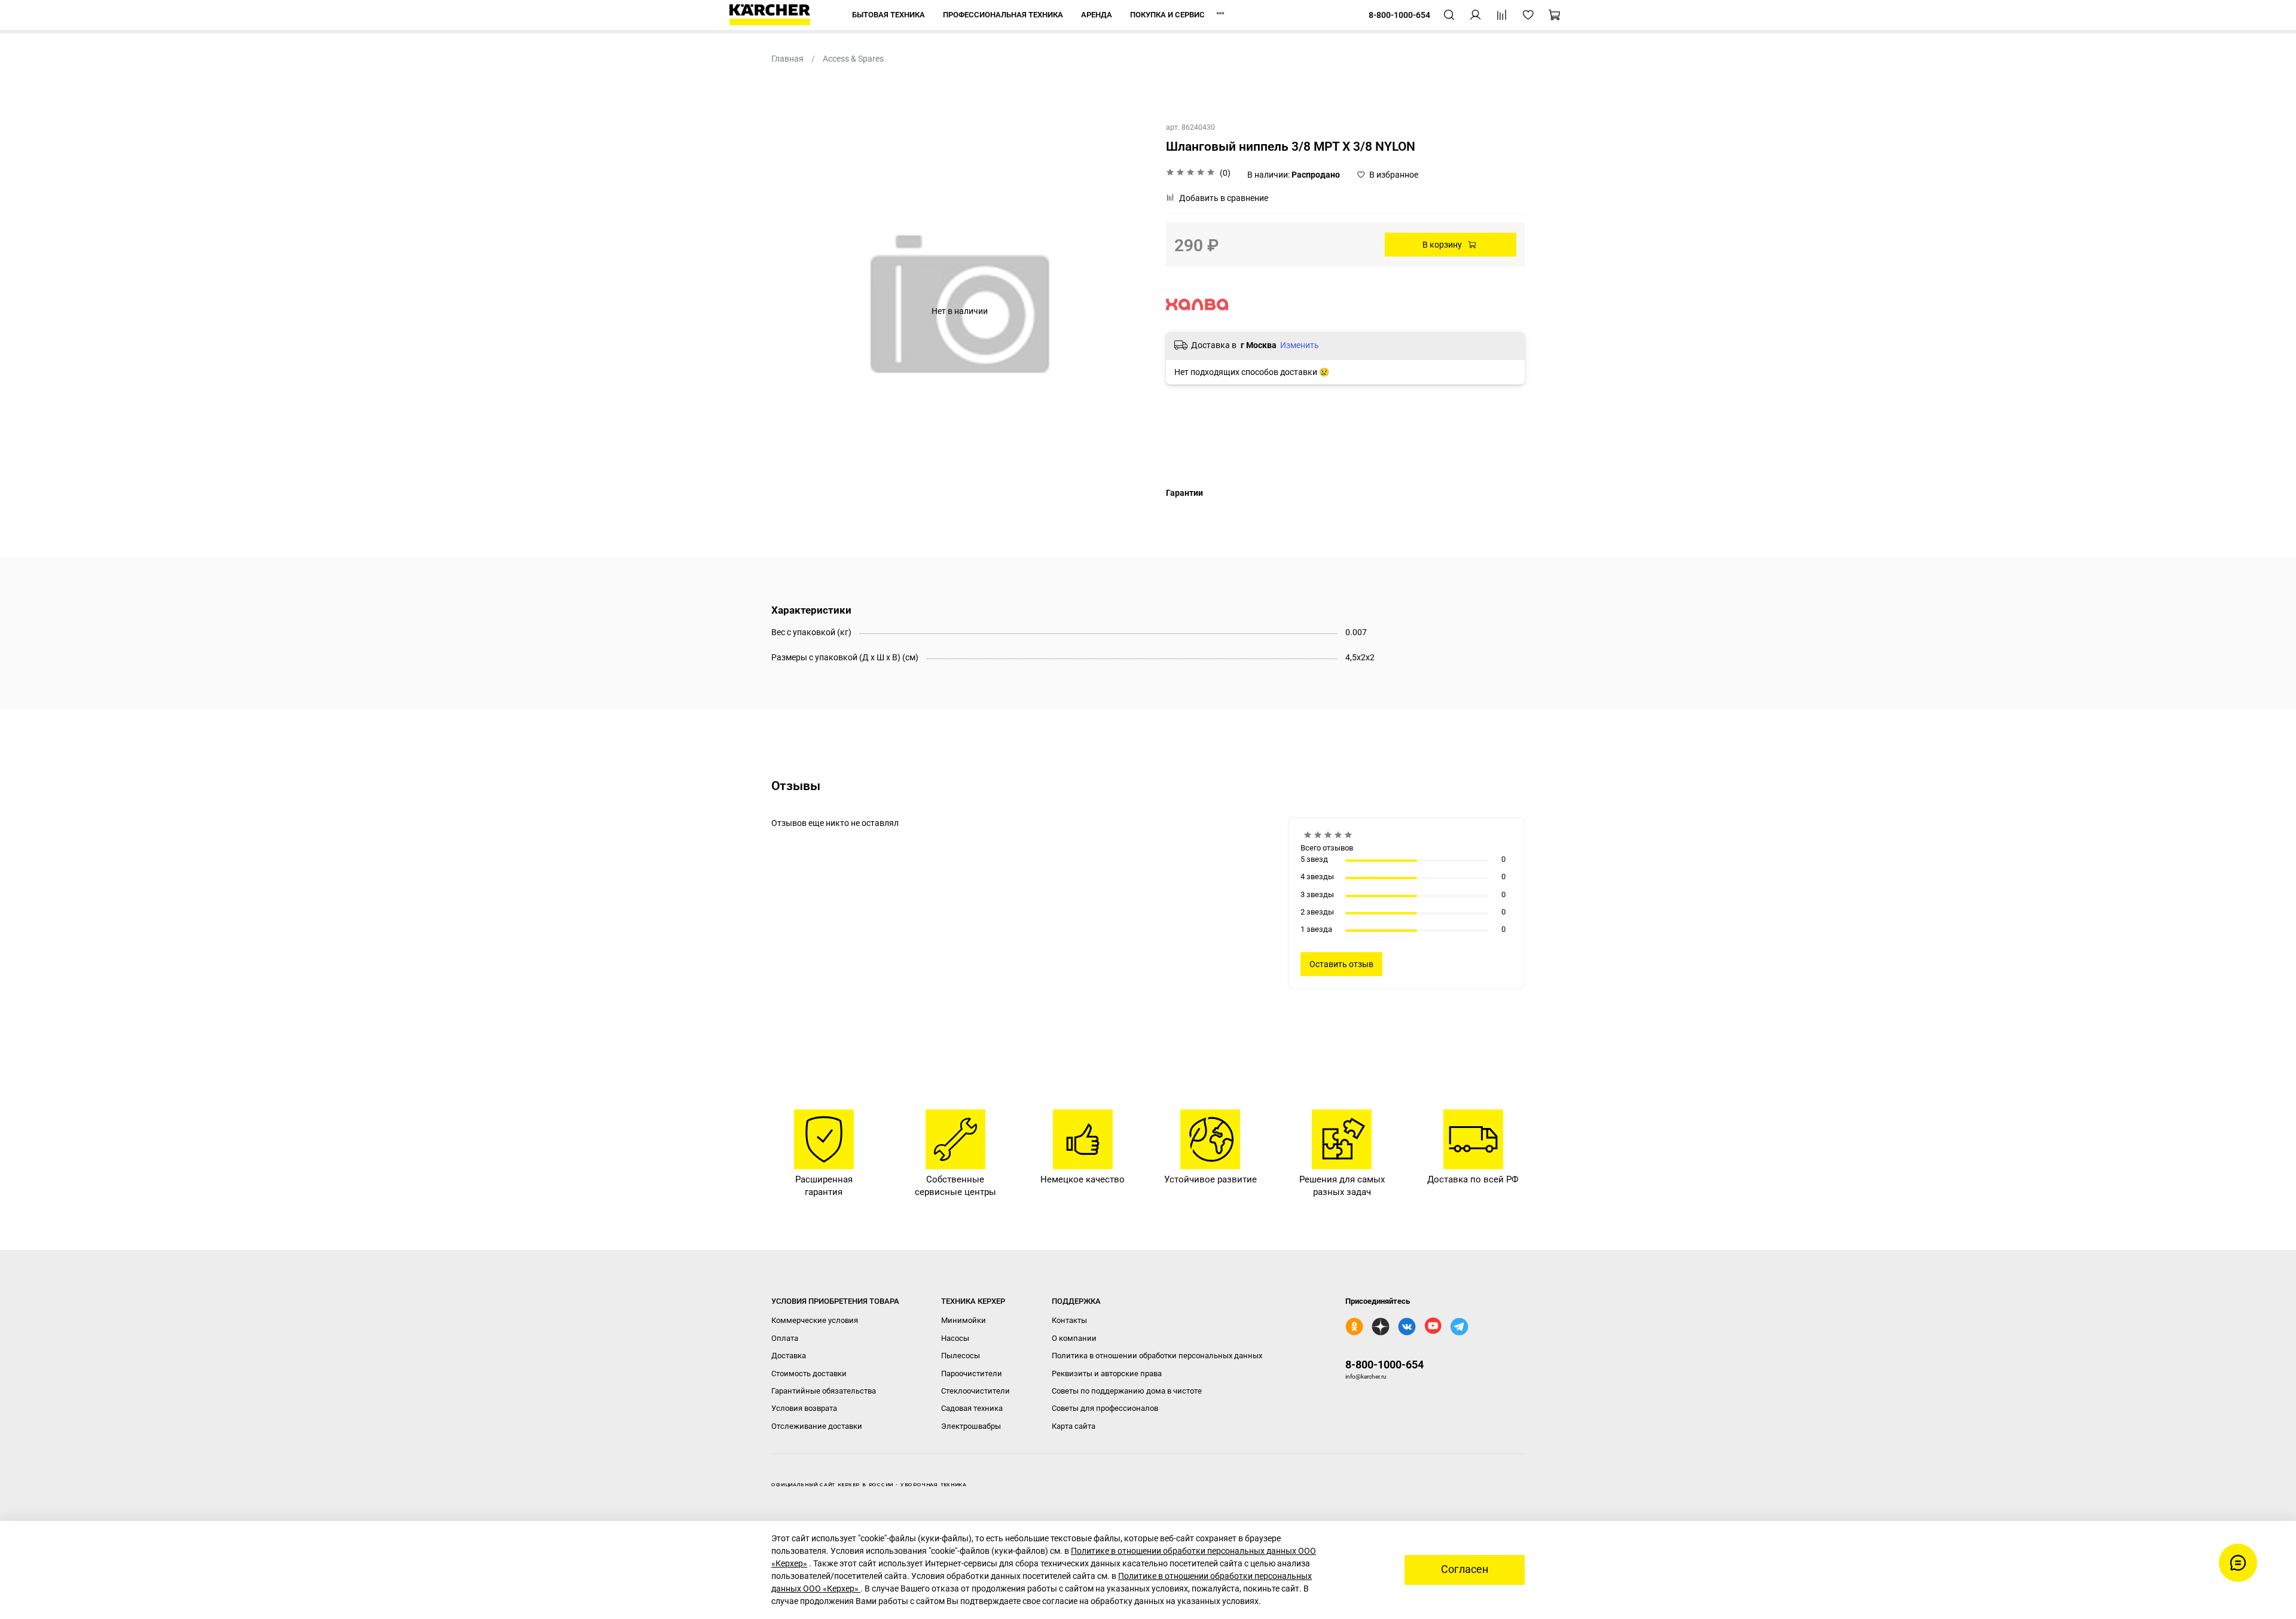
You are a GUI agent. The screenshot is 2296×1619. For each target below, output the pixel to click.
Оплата (785, 1338)
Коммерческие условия (815, 1320)
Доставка (789, 1356)
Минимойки (964, 1320)
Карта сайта (1074, 1426)
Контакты (1069, 1320)
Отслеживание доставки (817, 1426)
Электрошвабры (971, 1426)
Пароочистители (972, 1373)
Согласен (1465, 1569)
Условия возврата (804, 1408)
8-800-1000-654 (1384, 1365)
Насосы (955, 1338)
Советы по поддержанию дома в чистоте (1127, 1391)
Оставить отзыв (1341, 964)
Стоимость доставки (809, 1373)
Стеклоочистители (976, 1391)
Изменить (1300, 345)
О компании (1074, 1338)
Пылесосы (961, 1356)
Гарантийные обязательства (824, 1391)
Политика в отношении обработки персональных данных (1157, 1356)
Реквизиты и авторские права (1107, 1373)
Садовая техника (972, 1408)
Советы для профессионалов (1105, 1408)
